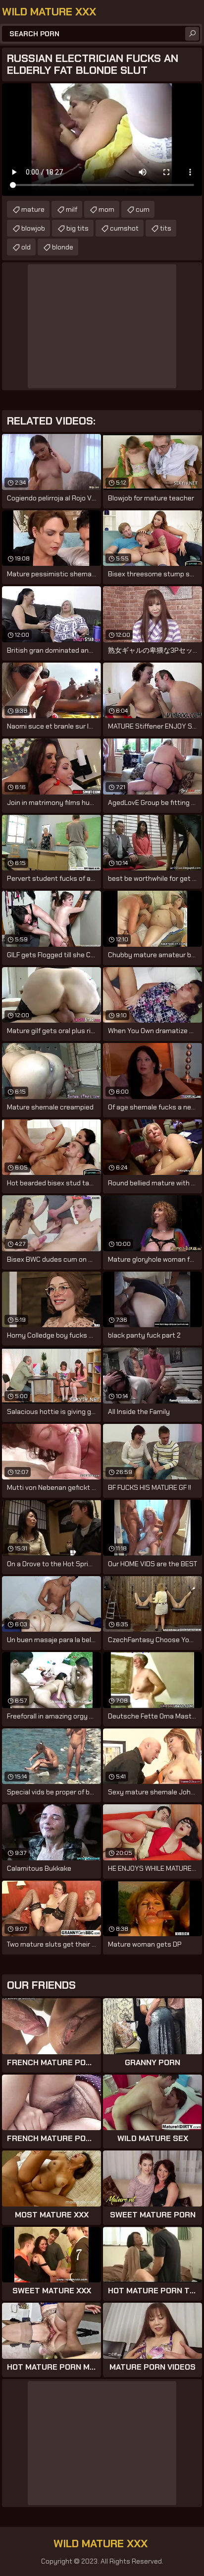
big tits (77, 228)
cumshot (124, 228)
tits (166, 228)
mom (106, 209)
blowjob (33, 228)
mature (33, 209)
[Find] (192, 34)
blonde (63, 247)
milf (72, 209)
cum (143, 209)
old (26, 247)
